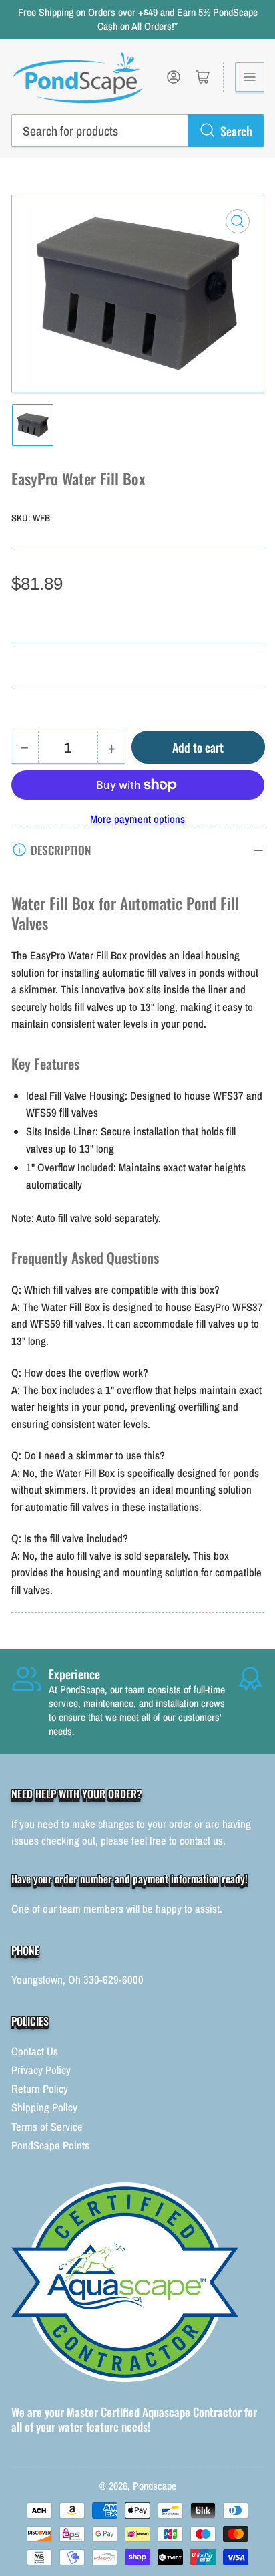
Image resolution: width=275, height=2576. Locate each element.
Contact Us (35, 2051)
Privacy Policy (41, 2070)
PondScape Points (50, 2145)
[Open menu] (250, 77)
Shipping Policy (44, 2107)
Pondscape (155, 2486)
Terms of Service (47, 2127)
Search (236, 131)
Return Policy (40, 2089)
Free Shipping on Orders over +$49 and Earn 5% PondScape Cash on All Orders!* (138, 19)
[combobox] (138, 130)
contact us (201, 1841)
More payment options (137, 819)
